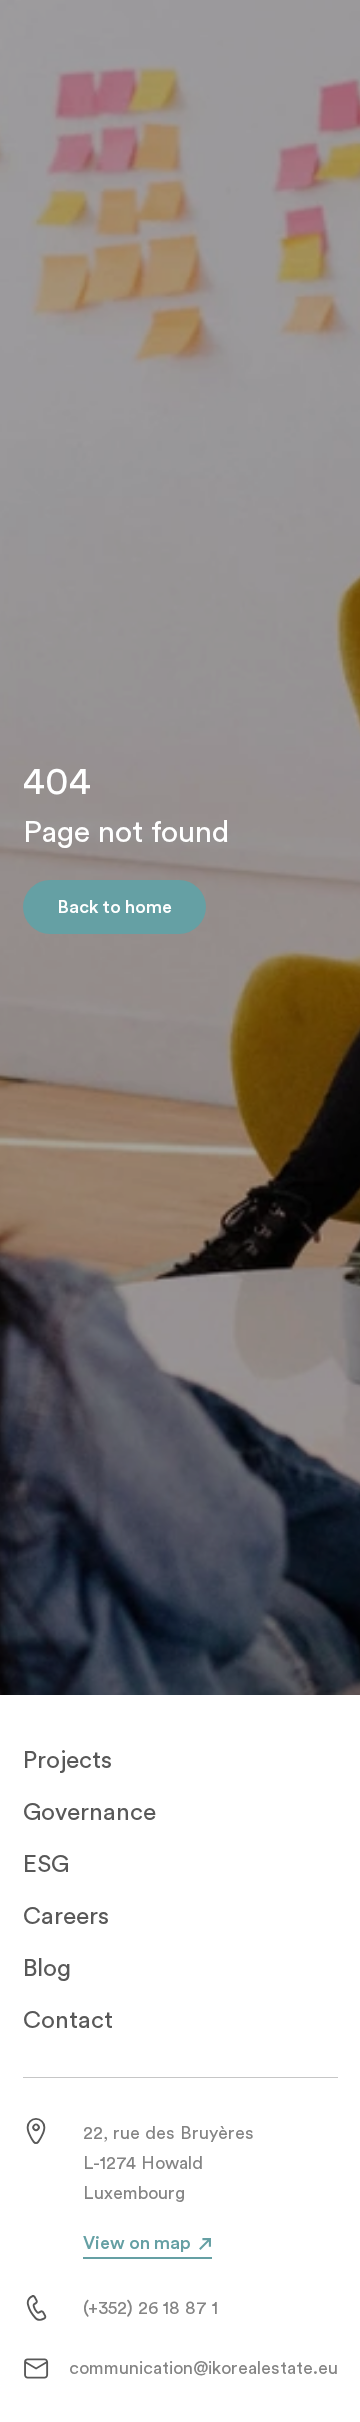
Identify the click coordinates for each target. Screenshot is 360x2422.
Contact (68, 2020)
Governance (89, 1812)
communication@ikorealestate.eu (203, 2368)
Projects (67, 1760)
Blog (47, 1968)
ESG (46, 1864)
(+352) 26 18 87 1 (150, 2308)
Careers (66, 1916)
